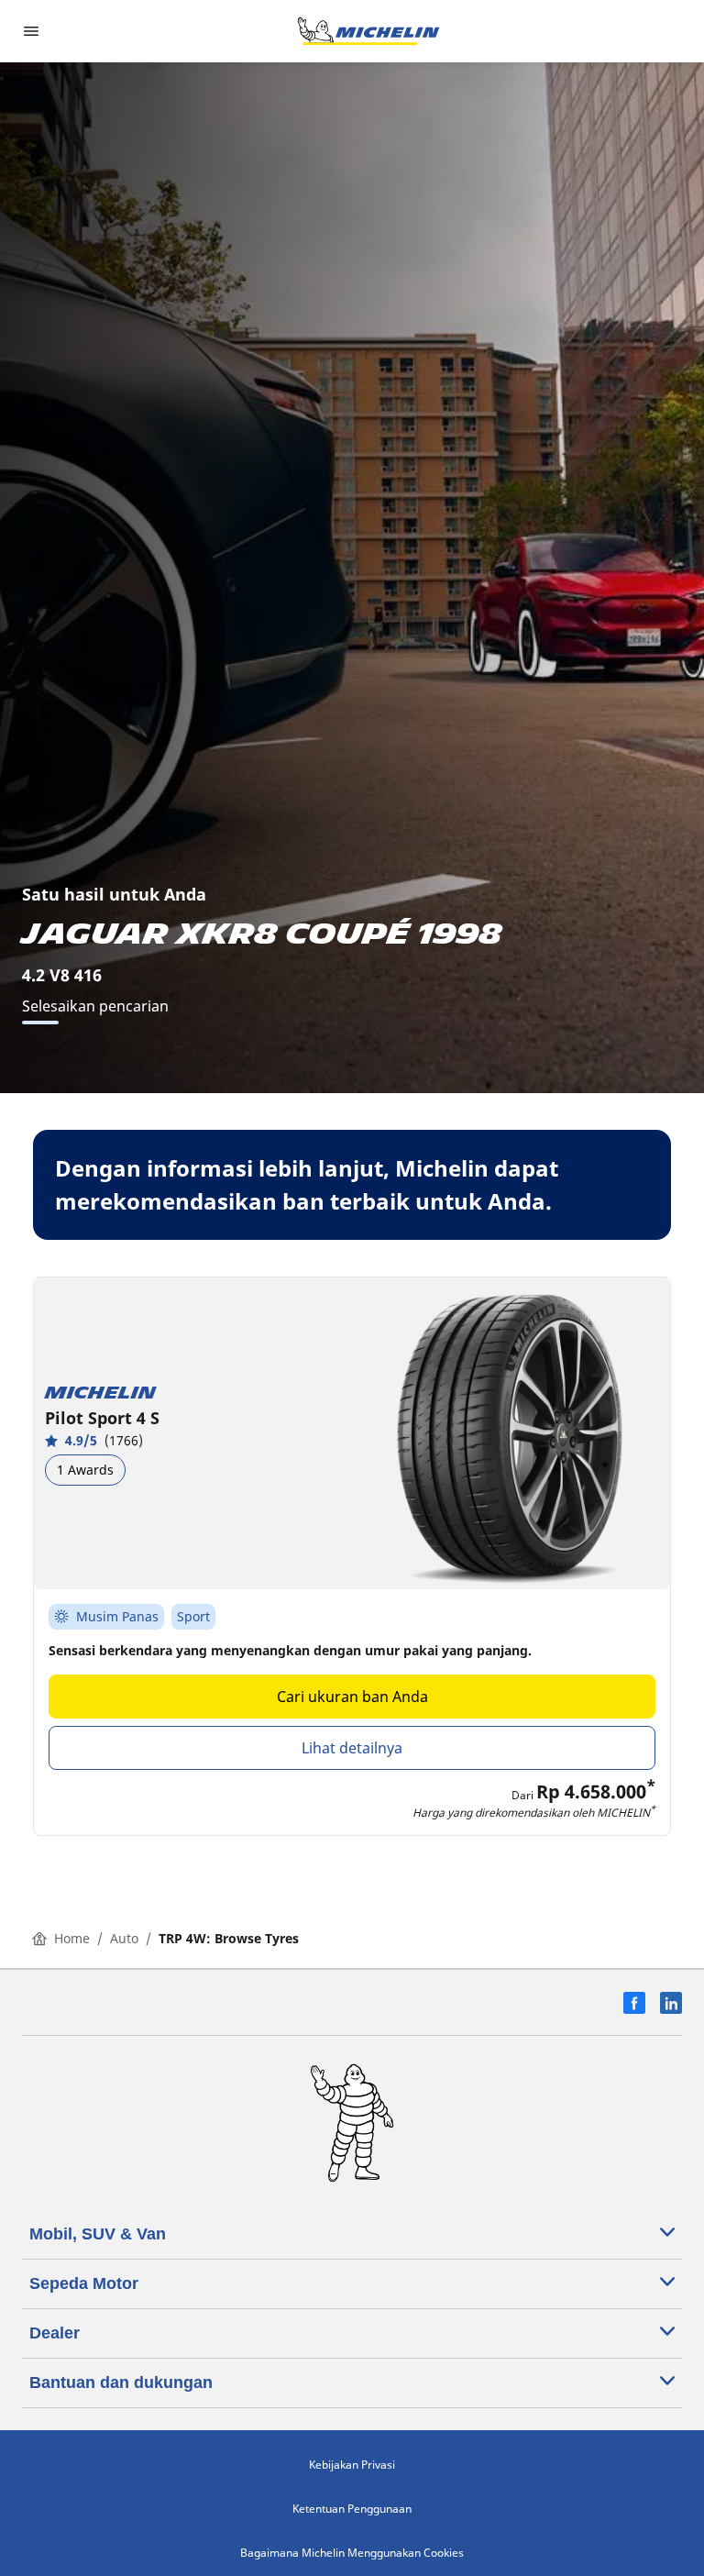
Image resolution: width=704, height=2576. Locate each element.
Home (72, 1938)
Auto (124, 1938)
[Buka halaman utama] (368, 31)
